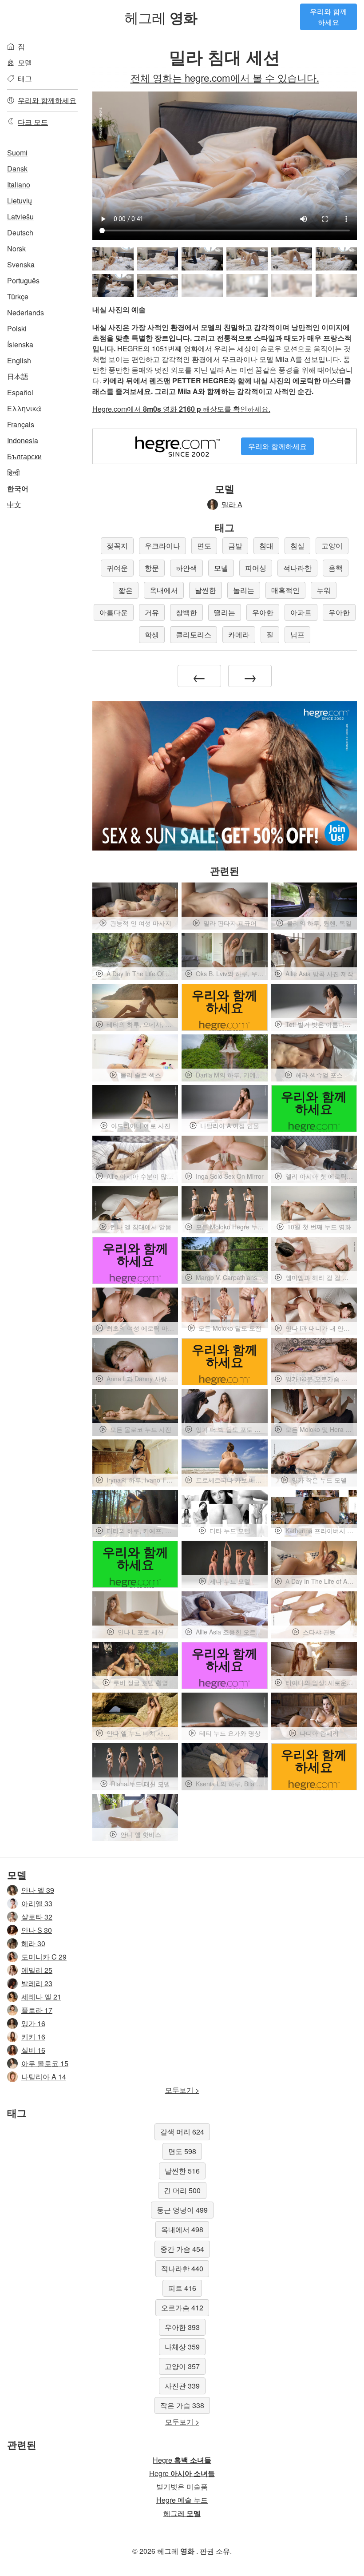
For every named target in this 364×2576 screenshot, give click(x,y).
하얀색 (186, 568)
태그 (25, 78)
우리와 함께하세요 (328, 17)
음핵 (336, 568)
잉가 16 (33, 2023)
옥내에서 (164, 590)
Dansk (17, 169)
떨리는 (225, 612)
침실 (297, 546)
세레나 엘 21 (41, 1997)
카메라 (239, 634)
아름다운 (114, 612)
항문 (152, 568)
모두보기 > (182, 2090)
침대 (266, 546)
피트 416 (182, 2288)
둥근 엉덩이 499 (182, 2210)
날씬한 (206, 590)
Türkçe (18, 296)
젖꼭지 (117, 546)
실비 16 (33, 2050)
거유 (152, 612)
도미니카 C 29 (44, 1957)
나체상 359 (182, 2347)
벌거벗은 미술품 (182, 2487)
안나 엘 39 (38, 1890)
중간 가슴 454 (182, 2249)
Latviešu (20, 217)
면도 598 (182, 2151)
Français (21, 424)
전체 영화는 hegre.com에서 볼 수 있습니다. (225, 77)
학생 (152, 634)
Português (23, 280)
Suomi (17, 153)
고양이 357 (182, 2366)
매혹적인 (285, 590)
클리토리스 (194, 634)
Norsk (16, 248)
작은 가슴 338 (182, 2405)
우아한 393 (182, 2327)
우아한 (263, 612)
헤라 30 (33, 1943)
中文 (14, 504)
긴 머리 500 (182, 2190)
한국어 (18, 488)
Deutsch (20, 233)
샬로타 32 (37, 1917)
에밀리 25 (37, 1970)
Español (20, 392)
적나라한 (297, 568)
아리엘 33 (37, 1903)
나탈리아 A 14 (44, 2077)
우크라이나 (162, 546)
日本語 (18, 376)
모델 (25, 62)
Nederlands (26, 312)
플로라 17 (37, 2010)
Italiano (19, 185)
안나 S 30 (37, 1930)
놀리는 (244, 590)
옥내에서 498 (182, 2229)
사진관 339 (182, 2386)
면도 (204, 546)
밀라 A (232, 504)
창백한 (186, 612)
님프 (297, 634)
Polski (17, 328)
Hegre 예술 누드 (182, 2500)
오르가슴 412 (182, 2308)
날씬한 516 (182, 2171)
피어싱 (256, 568)
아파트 (301, 612)
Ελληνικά (24, 408)
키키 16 (33, 2037)
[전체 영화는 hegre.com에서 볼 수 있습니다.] (202, 286)
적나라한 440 (182, 2268)
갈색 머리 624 (182, 2132)
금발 (235, 546)
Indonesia (23, 440)
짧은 (126, 590)
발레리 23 (37, 1983)
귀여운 (117, 568)
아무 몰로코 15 (45, 2063)
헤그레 (161, 17)
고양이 (332, 546)
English (19, 360)
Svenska (21, 264)
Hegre (182, 2460)
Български (24, 456)
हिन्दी (14, 472)
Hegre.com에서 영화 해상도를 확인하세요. (181, 409)
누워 (324, 590)
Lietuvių (20, 201)
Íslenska (20, 344)
